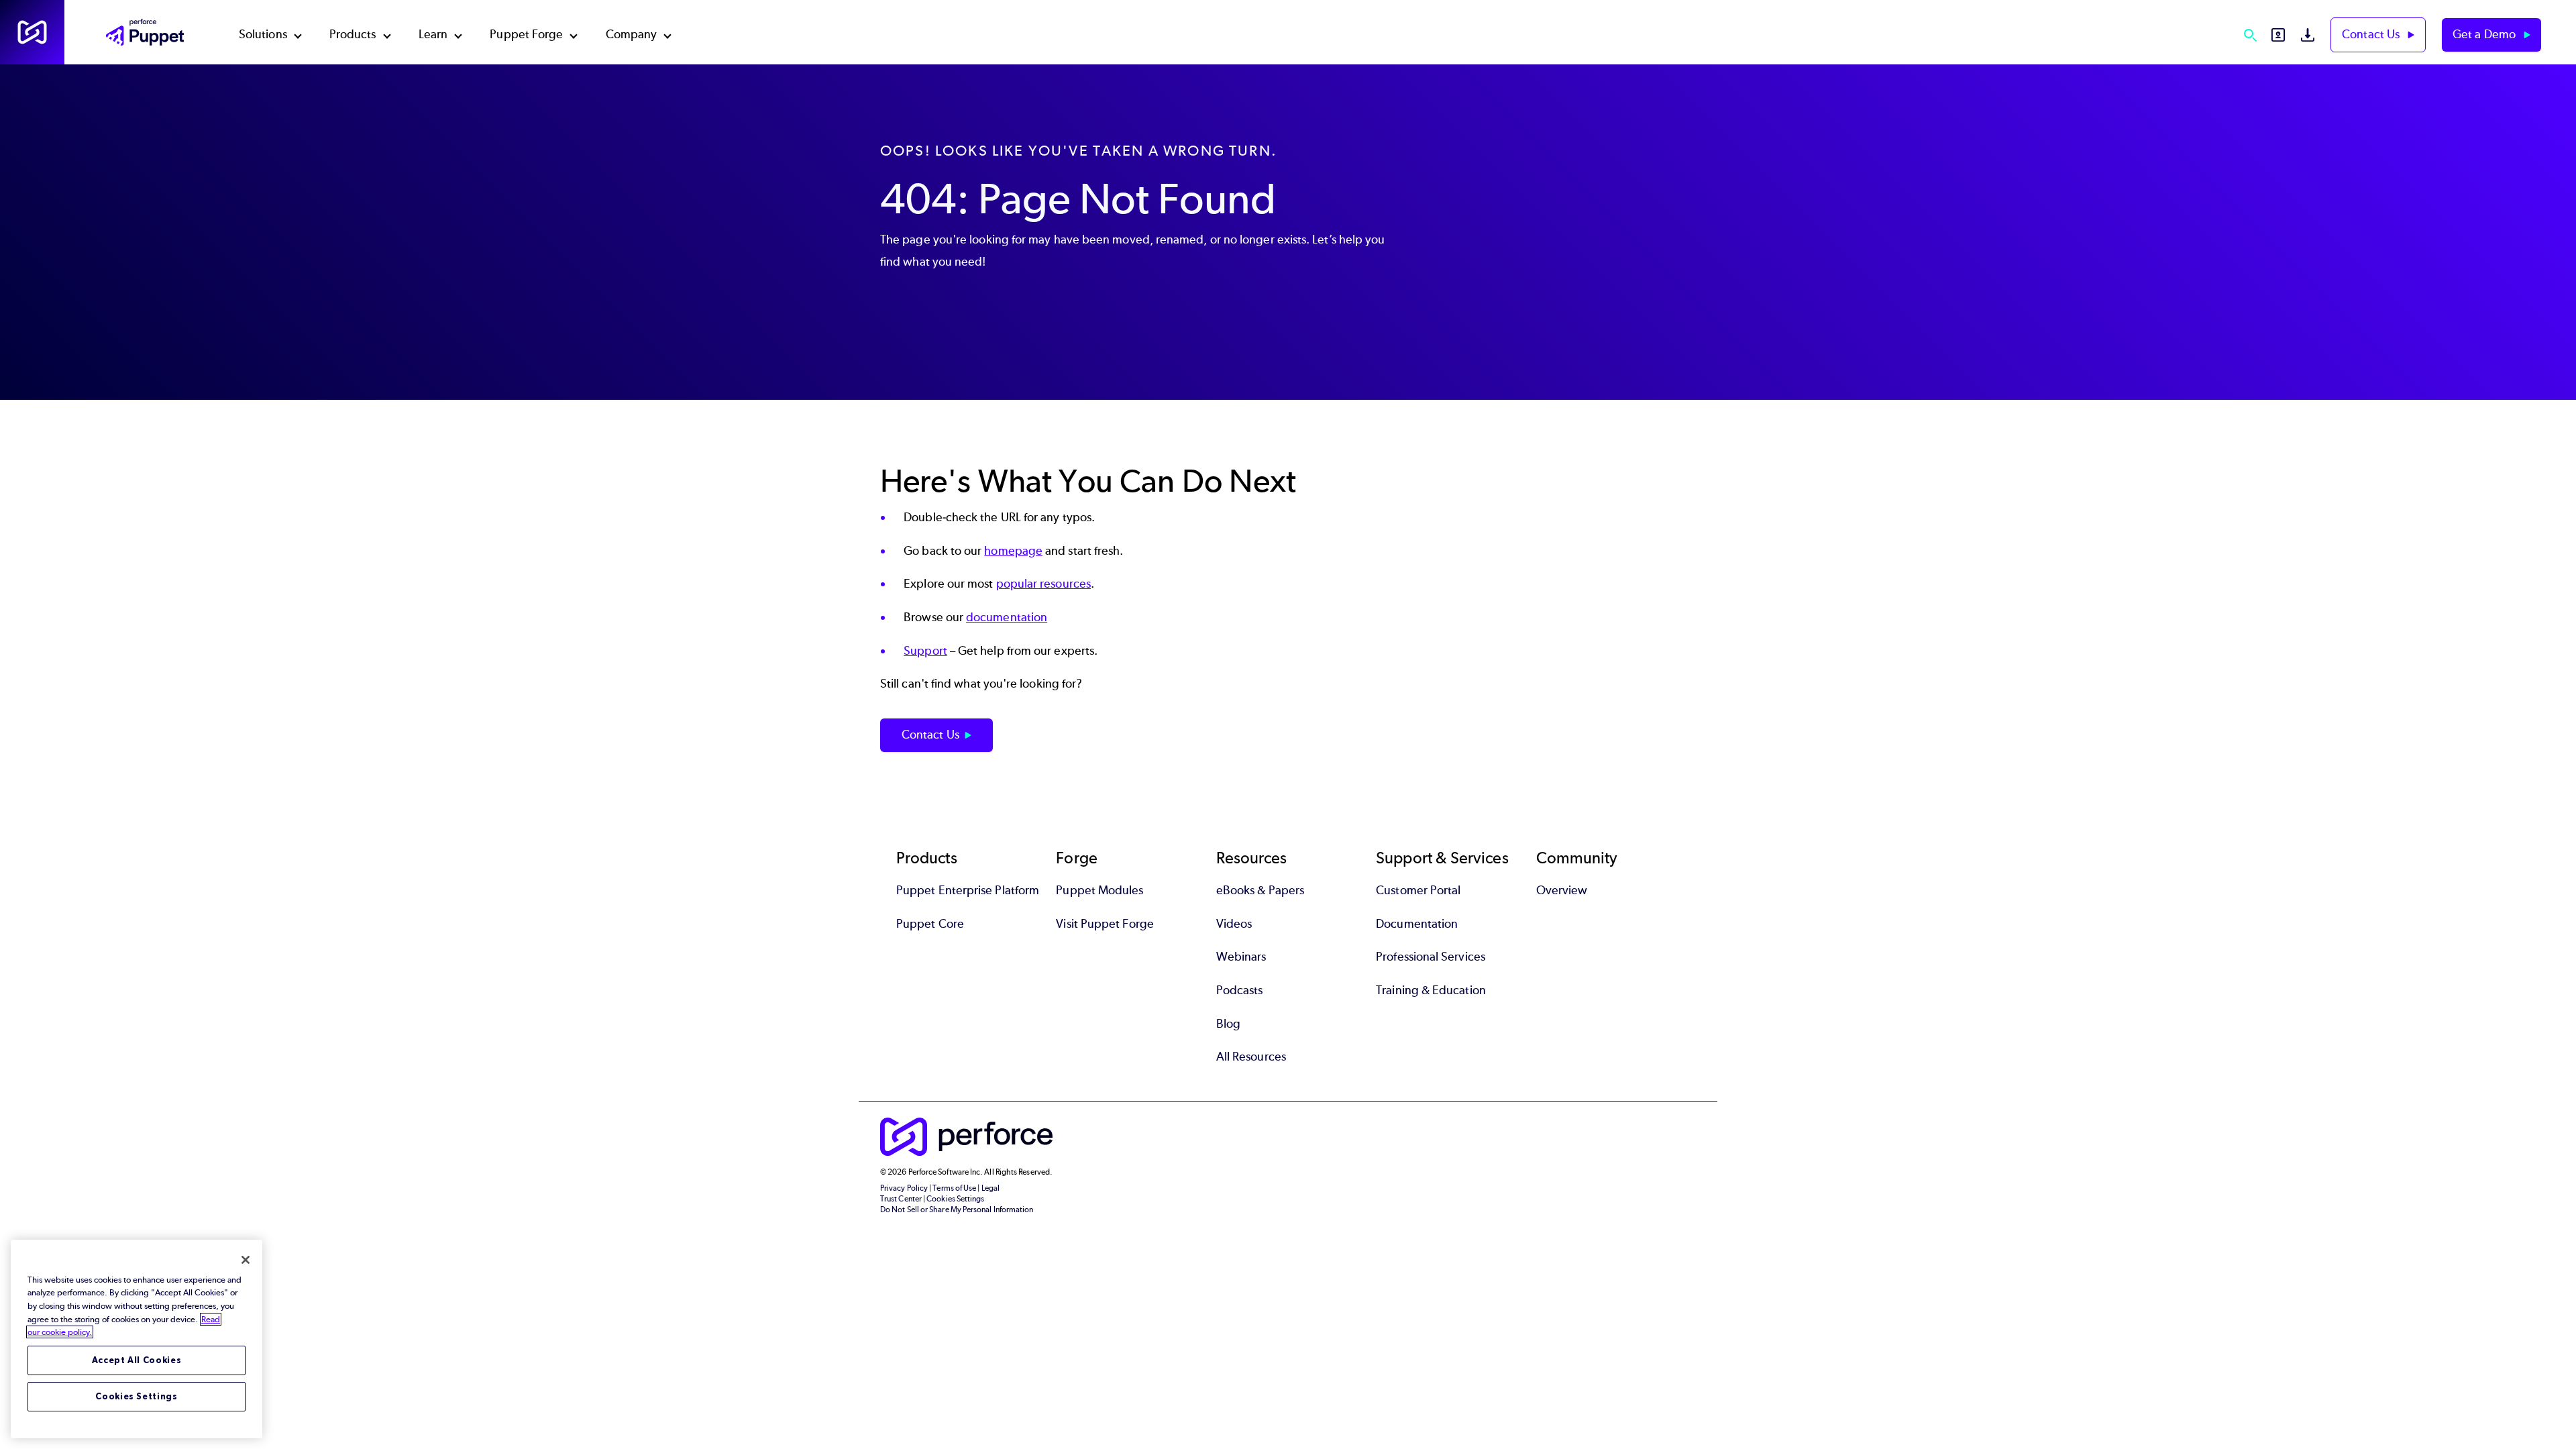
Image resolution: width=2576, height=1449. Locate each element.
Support (925, 651)
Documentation (1417, 924)
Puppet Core (930, 924)
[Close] (246, 1260)
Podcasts (1240, 990)
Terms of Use (954, 1188)
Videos (1234, 924)
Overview (1562, 890)
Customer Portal (1418, 890)
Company (632, 34)
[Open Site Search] (2250, 35)
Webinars (1241, 957)
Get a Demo (2485, 34)
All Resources (1251, 1057)
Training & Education (1431, 990)
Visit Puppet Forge (1105, 924)
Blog (1228, 1024)
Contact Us (2372, 34)
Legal (990, 1188)
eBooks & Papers (1260, 890)
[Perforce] (32, 32)
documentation (1007, 617)
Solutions (263, 34)
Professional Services (1431, 957)
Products (353, 34)
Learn (433, 34)
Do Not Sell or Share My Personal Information (957, 1210)
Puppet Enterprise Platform (968, 890)
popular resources (1043, 584)
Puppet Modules (1099, 890)
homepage (1013, 551)
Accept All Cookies (137, 1360)
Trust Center (901, 1199)
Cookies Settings (137, 1396)
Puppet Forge (526, 34)
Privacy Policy (904, 1188)
